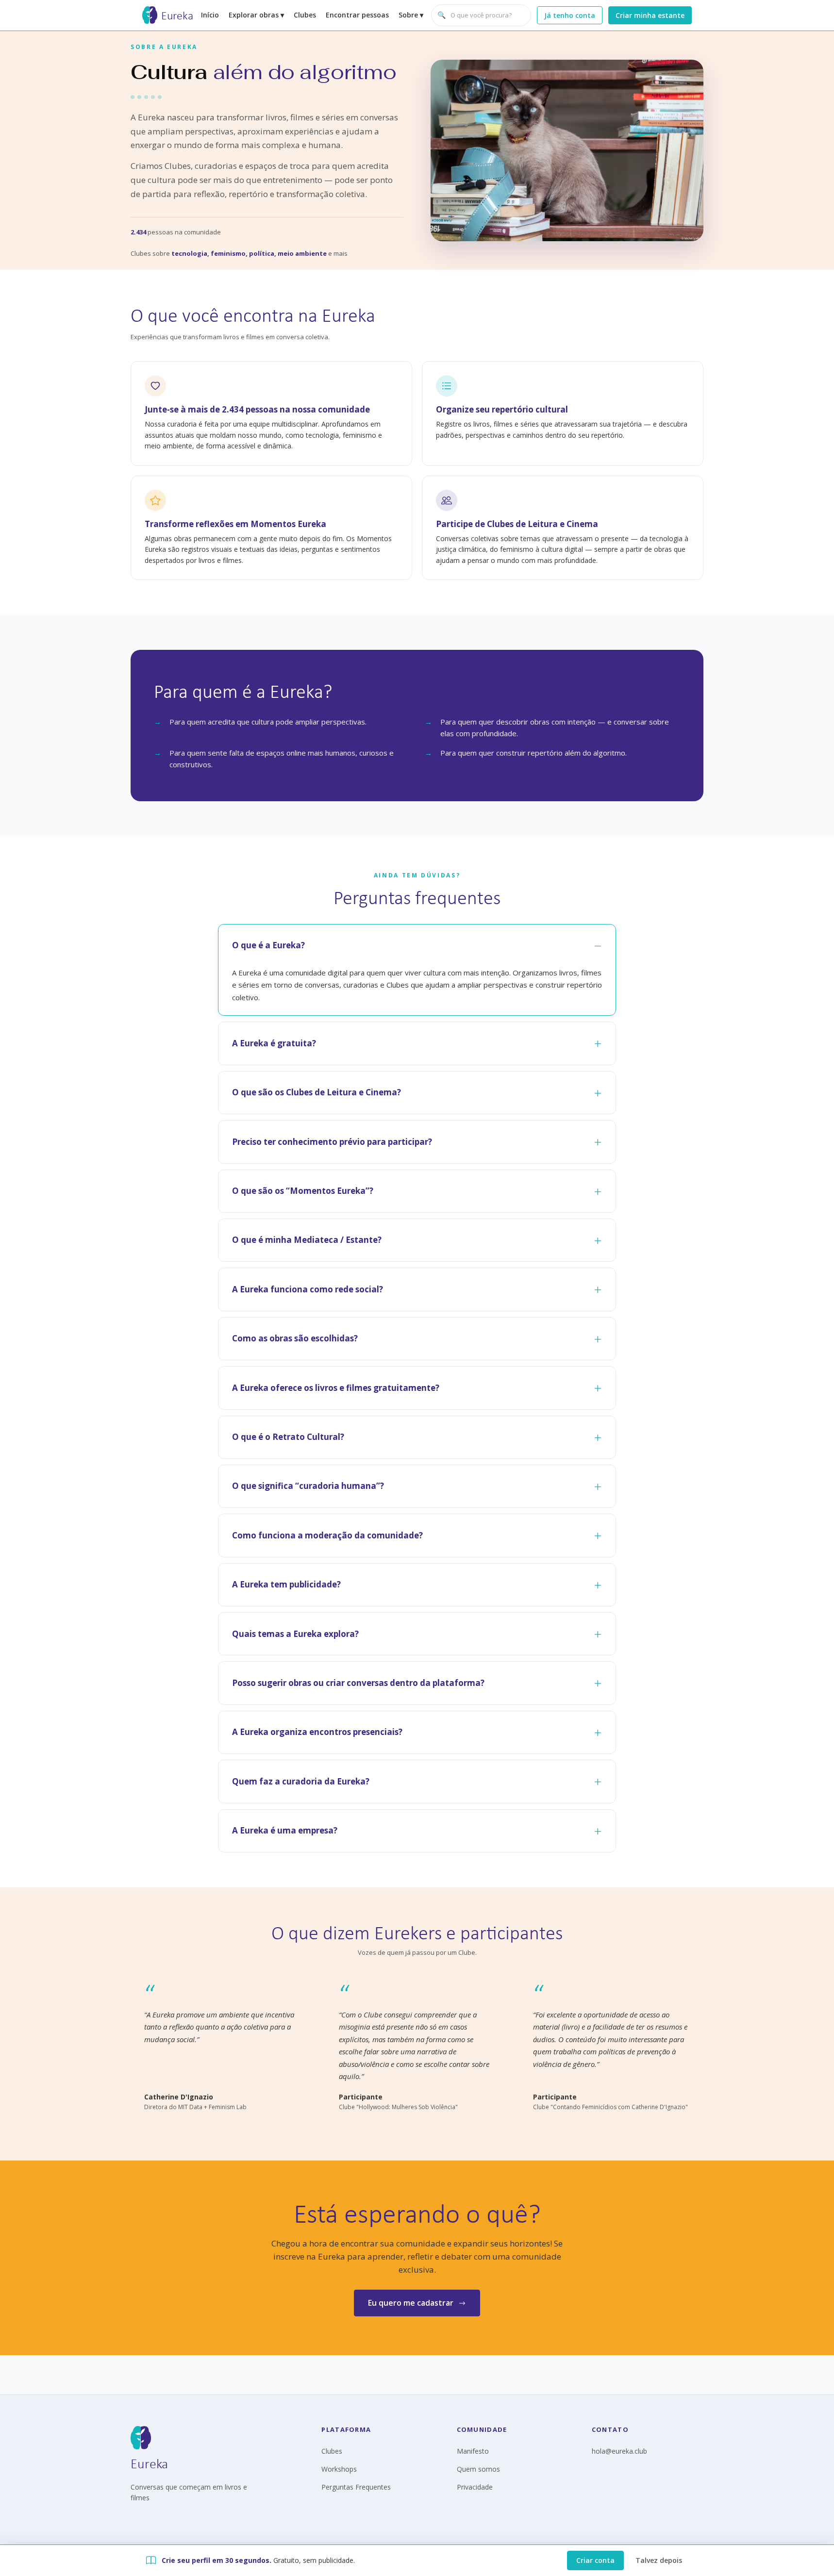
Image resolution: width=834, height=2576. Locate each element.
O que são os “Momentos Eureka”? (303, 1191)
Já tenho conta (570, 15)
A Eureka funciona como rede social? (308, 1289)
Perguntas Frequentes (356, 2487)
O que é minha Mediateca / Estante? (307, 1240)
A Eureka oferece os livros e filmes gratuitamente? (336, 1388)
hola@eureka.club (619, 2451)
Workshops (339, 2469)
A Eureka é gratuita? (274, 1043)
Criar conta (595, 2560)
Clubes (305, 15)
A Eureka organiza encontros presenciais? (317, 1732)
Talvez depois (659, 2560)
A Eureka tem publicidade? (286, 1584)
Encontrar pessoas (357, 15)
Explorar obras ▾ (256, 15)
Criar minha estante (650, 15)
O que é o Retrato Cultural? (288, 1437)
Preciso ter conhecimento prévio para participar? (332, 1142)
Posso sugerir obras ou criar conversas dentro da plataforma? (358, 1683)
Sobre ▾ (411, 15)
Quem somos (478, 2469)
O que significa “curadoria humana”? (308, 1486)
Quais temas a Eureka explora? (295, 1634)
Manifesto (473, 2451)
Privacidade (475, 2487)
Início (210, 15)
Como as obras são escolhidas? (295, 1338)
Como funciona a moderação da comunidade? (327, 1535)
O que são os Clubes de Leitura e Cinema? (317, 1092)
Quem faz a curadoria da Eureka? (301, 1781)
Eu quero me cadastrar (411, 2303)
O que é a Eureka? (268, 945)
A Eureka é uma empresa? (285, 1830)
